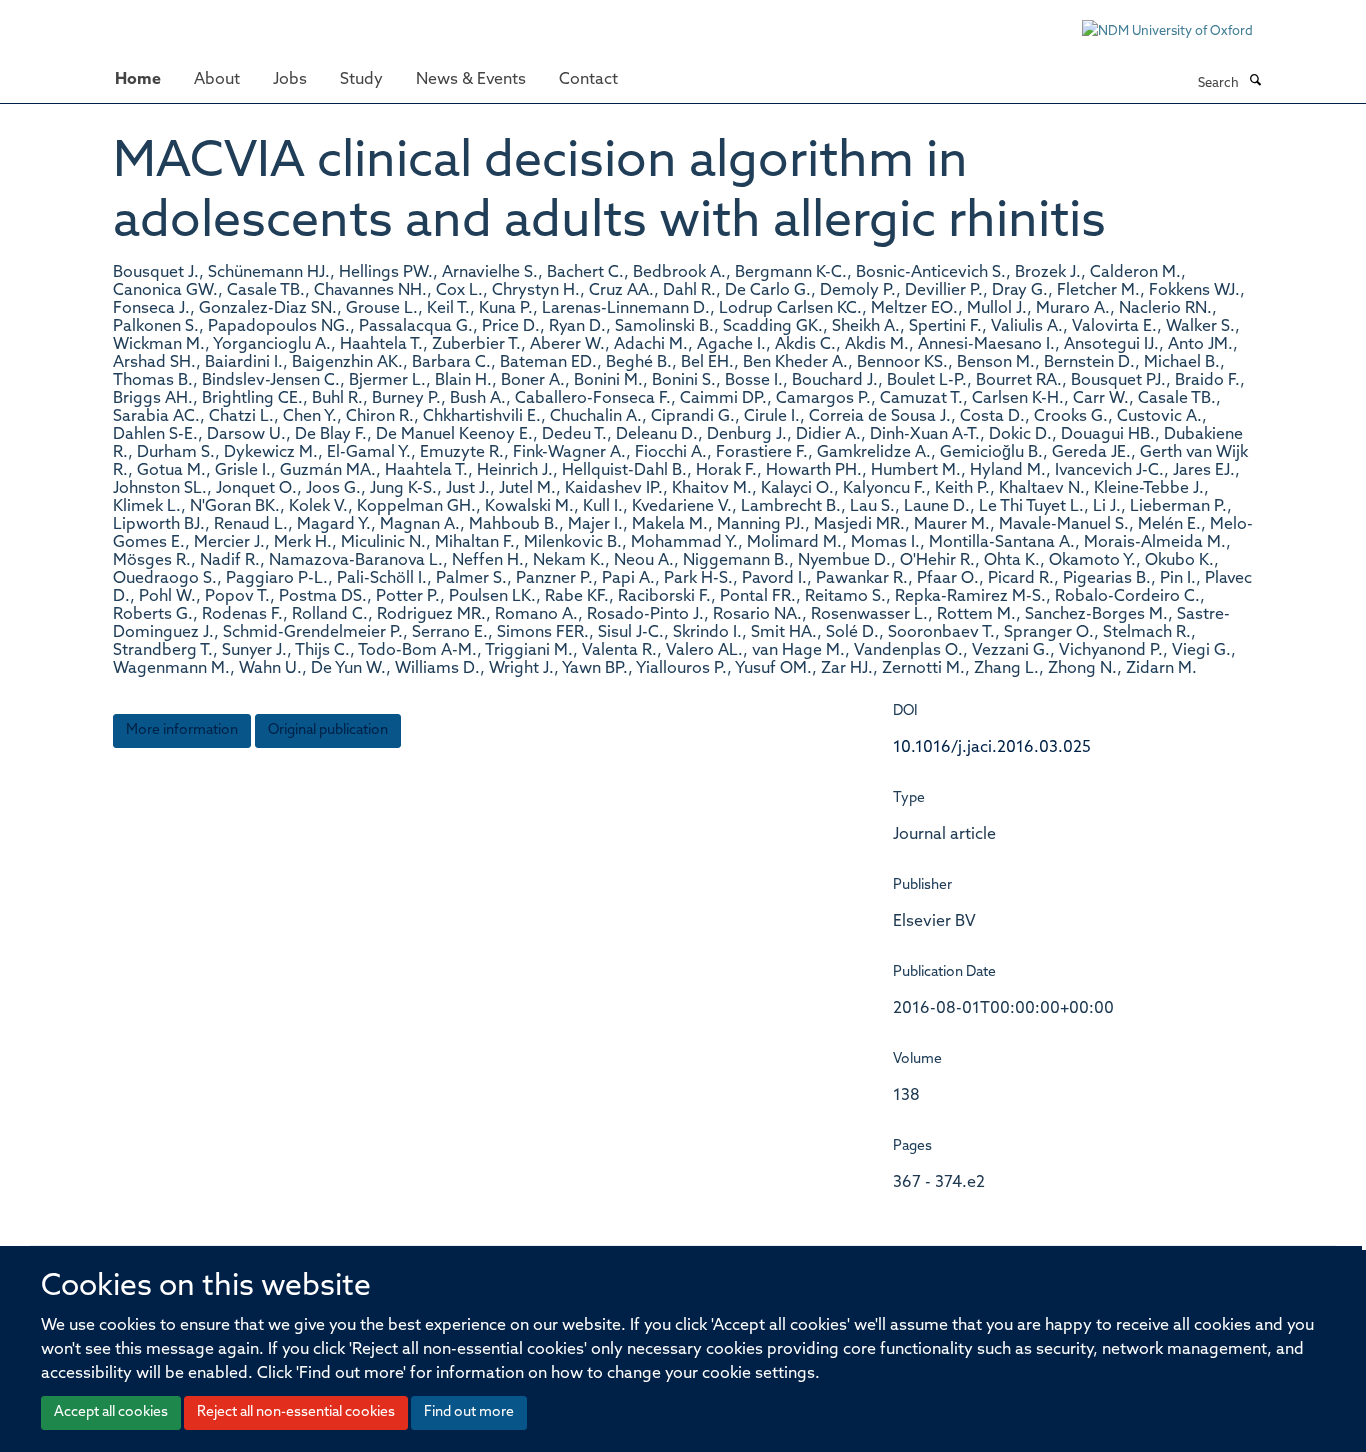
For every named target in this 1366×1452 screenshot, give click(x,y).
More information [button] (182, 730)
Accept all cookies (111, 1412)
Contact (588, 80)
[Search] (1255, 82)
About (217, 80)
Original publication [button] (328, 730)
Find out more (469, 1412)
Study (361, 80)
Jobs (290, 80)
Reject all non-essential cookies (296, 1412)
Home (138, 80)
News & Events (471, 80)
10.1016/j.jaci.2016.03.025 (992, 748)
